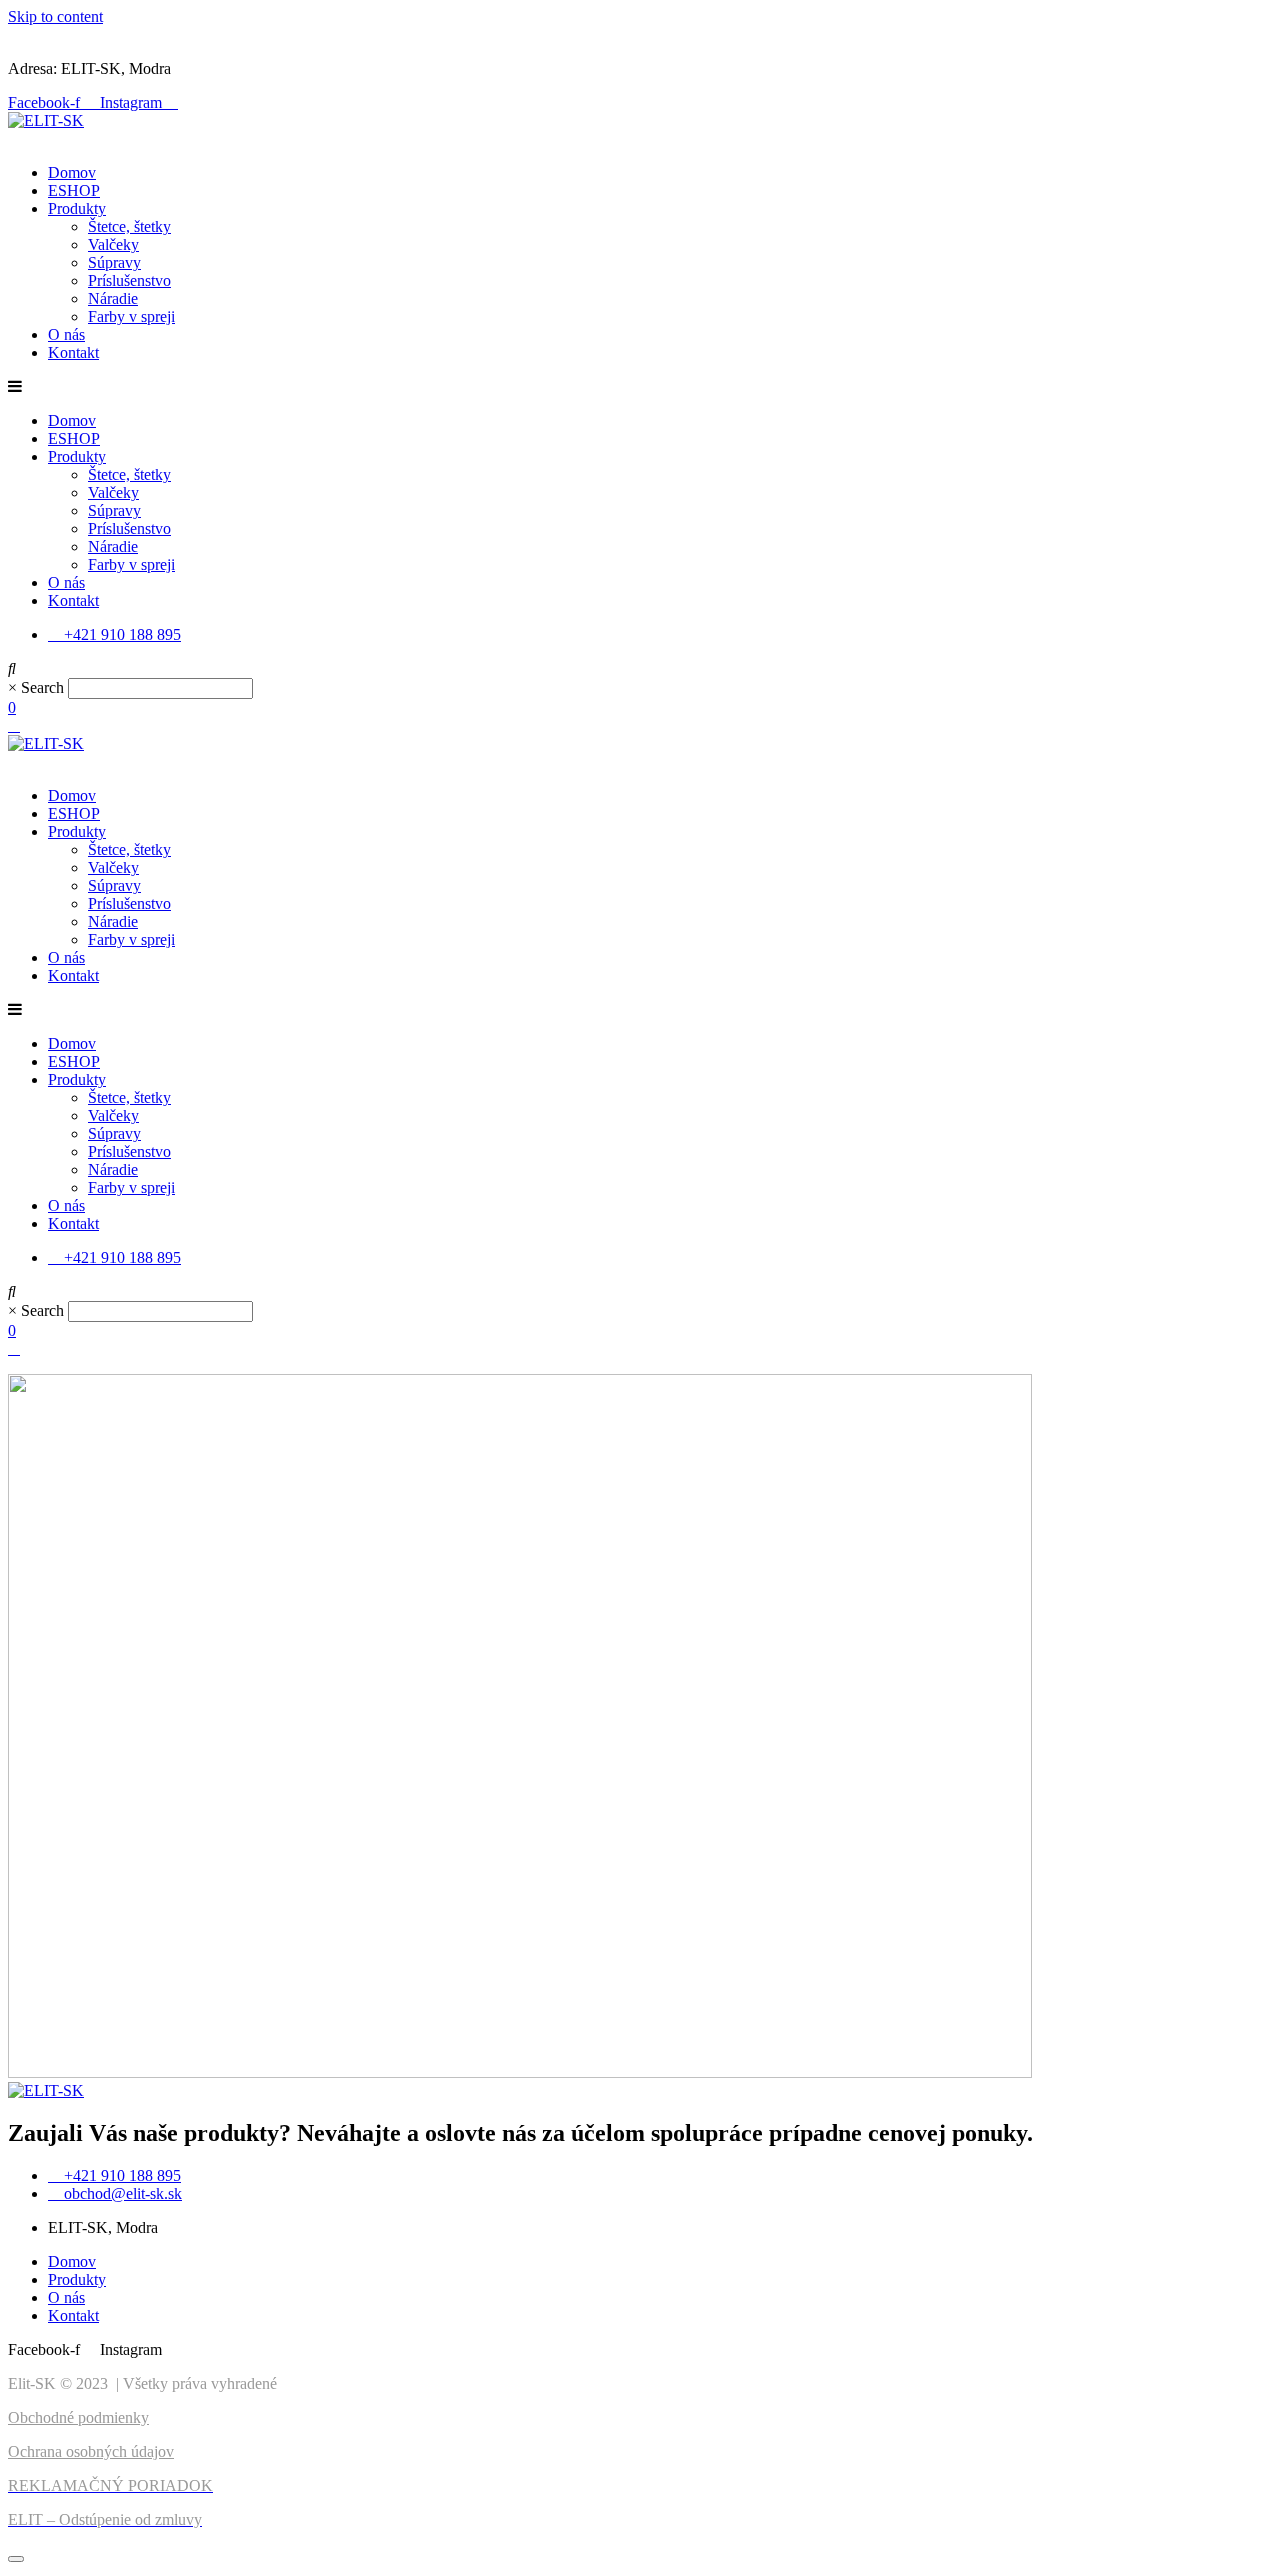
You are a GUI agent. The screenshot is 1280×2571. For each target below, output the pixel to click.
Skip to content (55, 16)
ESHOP (74, 190)
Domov (72, 172)
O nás (66, 334)
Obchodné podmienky (78, 2417)
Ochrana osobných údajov (91, 2451)
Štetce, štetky (129, 226)
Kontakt (73, 352)
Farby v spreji (131, 316)
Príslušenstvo (129, 280)
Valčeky (113, 244)
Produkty (77, 208)
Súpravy (114, 262)
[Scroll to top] (16, 2559)
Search (42, 687)
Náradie (113, 298)
